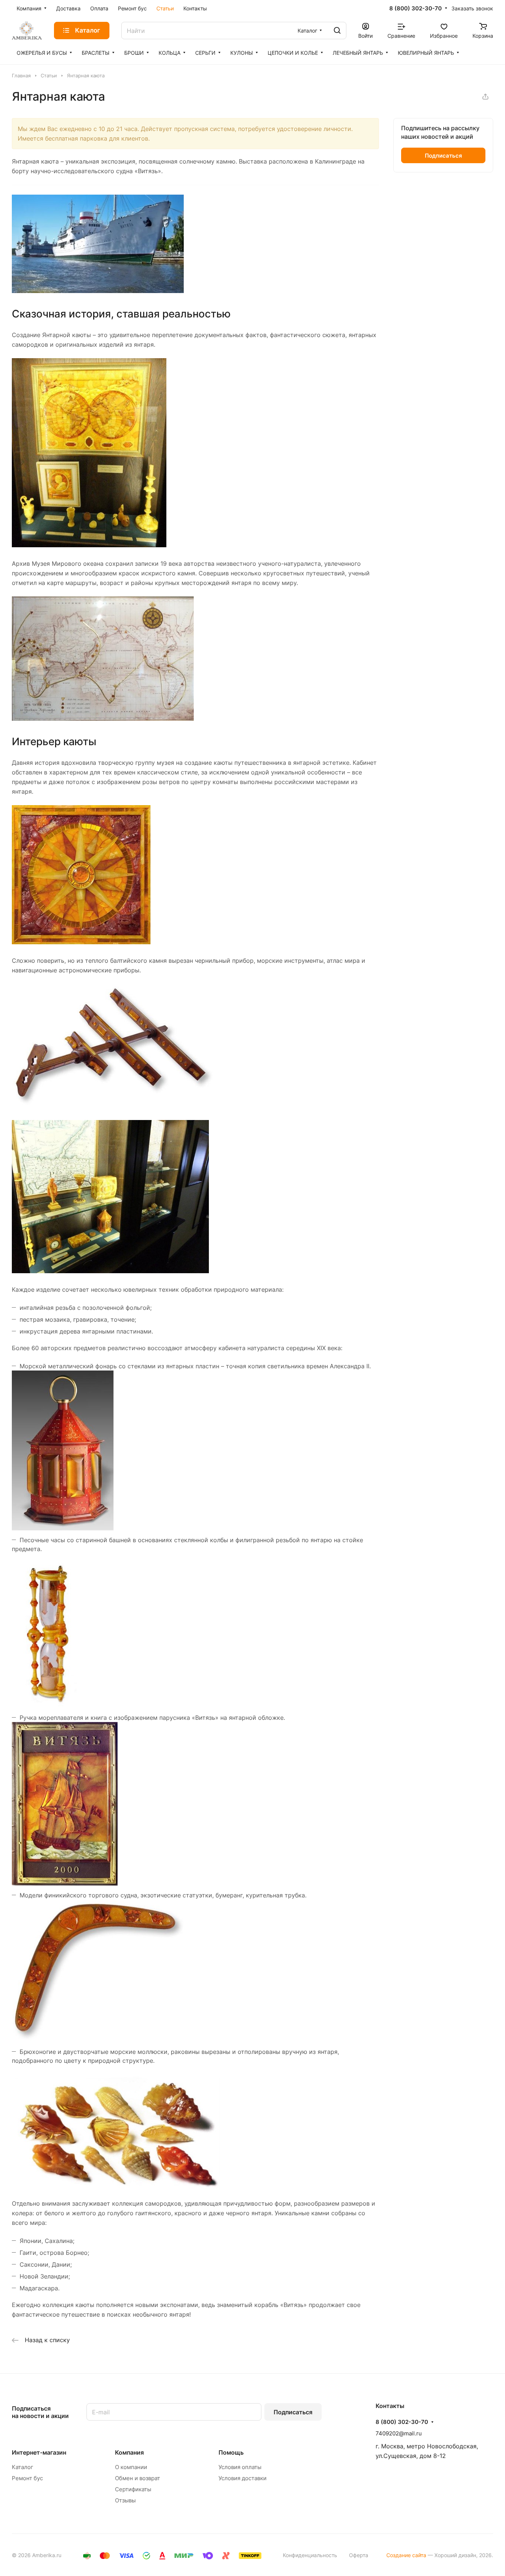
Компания (129, 2452)
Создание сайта (406, 2555)
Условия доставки (243, 2478)
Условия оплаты (240, 2467)
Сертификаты (133, 2489)
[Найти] (337, 31)
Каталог (23, 2467)
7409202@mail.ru (399, 2433)
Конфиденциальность (310, 2555)
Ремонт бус (27, 2478)
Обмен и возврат (138, 2478)
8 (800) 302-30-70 (416, 9)
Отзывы (125, 2500)
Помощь (231, 2452)
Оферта (359, 2555)
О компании (131, 2467)
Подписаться (293, 2412)
